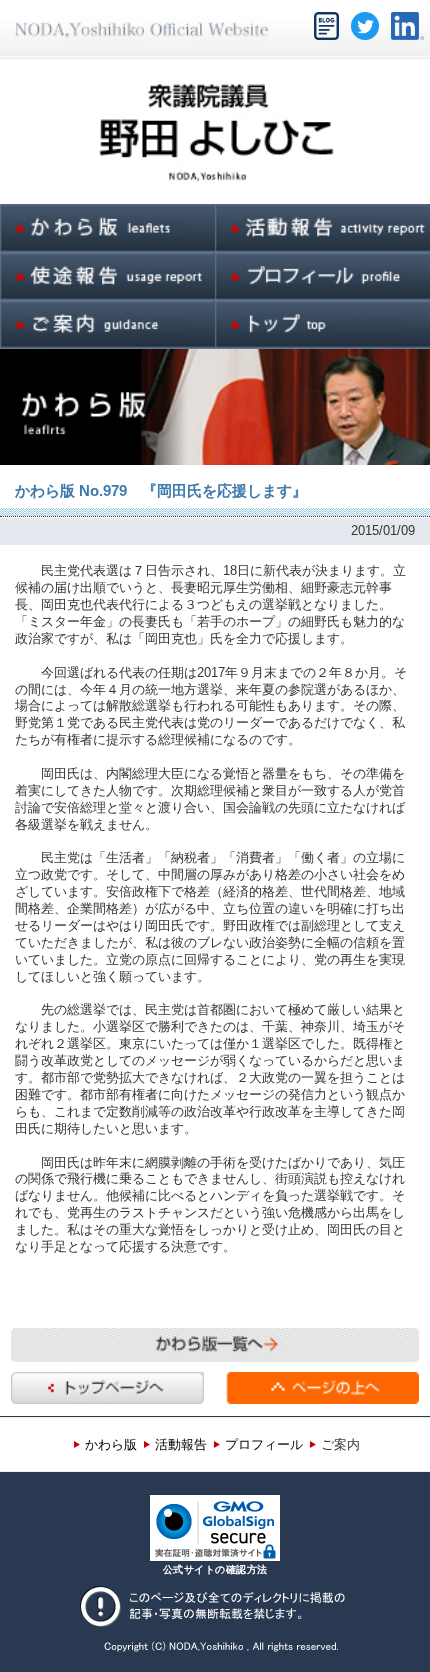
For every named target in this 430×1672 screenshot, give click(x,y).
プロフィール (264, 1444)
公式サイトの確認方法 (215, 1569)
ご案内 (340, 1444)
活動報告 (181, 1444)
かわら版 (111, 1444)
